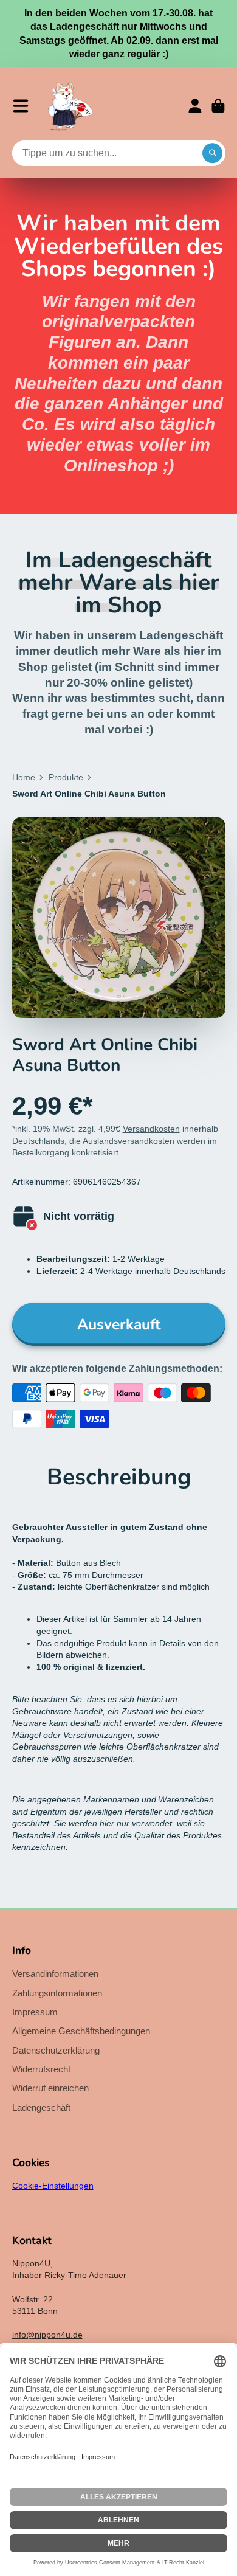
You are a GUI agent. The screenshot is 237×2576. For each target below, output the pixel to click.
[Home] (70, 106)
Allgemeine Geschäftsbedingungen (81, 2031)
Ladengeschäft (41, 2107)
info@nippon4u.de (47, 2335)
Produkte (66, 777)
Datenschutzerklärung (56, 2050)
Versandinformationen (55, 1974)
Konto (195, 106)
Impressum (35, 2012)
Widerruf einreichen (50, 2088)
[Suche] (213, 153)
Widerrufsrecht (41, 2069)
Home (24, 777)
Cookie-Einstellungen (53, 2186)
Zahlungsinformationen (57, 1993)
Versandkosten (151, 1129)
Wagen (218, 106)
